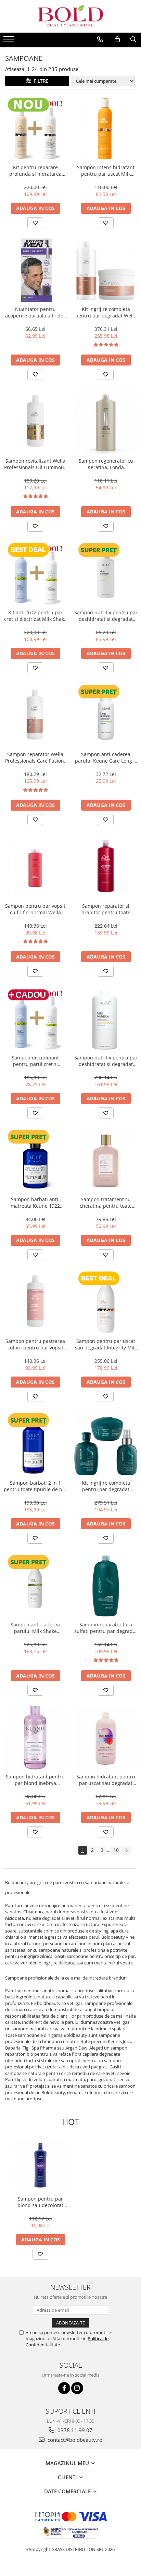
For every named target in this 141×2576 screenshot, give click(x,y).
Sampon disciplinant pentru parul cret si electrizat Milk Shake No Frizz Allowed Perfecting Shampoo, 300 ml (35, 1061)
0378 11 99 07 (74, 2430)
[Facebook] (64, 2388)
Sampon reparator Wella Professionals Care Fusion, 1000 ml (35, 757)
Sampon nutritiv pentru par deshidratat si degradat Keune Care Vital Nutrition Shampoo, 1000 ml (106, 1061)
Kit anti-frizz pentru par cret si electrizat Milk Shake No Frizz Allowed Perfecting (35, 616)
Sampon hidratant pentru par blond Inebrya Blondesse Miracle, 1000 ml (35, 1780)
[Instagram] (77, 2388)
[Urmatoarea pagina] (126, 1850)
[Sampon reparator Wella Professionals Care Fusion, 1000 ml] (35, 716)
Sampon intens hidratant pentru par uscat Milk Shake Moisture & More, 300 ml (106, 171)
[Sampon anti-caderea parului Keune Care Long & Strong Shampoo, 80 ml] (106, 716)
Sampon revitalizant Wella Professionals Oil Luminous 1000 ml (35, 464)
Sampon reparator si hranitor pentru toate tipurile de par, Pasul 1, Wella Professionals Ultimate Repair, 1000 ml (106, 909)
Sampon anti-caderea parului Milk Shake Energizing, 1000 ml (35, 1628)
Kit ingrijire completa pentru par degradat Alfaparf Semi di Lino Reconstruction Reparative (106, 1486)
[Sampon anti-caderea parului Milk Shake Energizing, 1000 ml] (35, 1586)
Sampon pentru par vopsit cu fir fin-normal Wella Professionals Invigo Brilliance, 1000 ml (35, 909)
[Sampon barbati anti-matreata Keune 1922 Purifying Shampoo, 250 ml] (35, 1161)
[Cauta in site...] (133, 39)
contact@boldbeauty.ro (74, 2440)
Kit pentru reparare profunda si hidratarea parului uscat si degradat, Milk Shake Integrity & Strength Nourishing (35, 171)
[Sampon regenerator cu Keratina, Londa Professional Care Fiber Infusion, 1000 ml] (106, 422)
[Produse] (9, 41)
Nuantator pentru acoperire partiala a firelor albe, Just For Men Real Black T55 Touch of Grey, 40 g (35, 312)
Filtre (40, 81)
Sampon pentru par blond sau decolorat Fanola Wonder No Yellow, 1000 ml (40, 2202)
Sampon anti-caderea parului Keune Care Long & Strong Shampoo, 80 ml (106, 757)
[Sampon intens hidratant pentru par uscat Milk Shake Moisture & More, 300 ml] (106, 129)
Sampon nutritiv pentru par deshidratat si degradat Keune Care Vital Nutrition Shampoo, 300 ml (106, 616)
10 (116, 1850)
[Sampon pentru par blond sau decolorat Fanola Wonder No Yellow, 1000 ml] (40, 2165)
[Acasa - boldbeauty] (70, 16)
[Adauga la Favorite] (35, 223)
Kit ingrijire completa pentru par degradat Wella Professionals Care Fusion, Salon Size (106, 312)
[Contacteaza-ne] (100, 39)
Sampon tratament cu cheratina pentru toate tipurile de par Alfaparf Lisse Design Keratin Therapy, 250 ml (106, 1203)
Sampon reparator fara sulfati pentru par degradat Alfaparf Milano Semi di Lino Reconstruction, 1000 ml (106, 1628)
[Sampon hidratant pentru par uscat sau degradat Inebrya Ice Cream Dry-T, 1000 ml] (106, 1738)
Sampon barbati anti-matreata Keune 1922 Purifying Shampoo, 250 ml (35, 1203)
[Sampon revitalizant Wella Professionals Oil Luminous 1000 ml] (35, 422)
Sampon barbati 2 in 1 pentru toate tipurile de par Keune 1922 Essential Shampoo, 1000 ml (35, 1486)
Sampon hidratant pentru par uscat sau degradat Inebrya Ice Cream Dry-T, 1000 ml (106, 1780)
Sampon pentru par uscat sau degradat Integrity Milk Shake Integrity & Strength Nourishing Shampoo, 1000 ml (106, 1344)
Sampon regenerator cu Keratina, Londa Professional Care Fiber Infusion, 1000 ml (106, 464)
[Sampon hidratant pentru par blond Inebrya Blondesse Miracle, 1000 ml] (35, 1738)
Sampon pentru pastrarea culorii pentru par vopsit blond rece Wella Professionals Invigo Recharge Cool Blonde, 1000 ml (35, 1344)
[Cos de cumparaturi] (117, 39)
